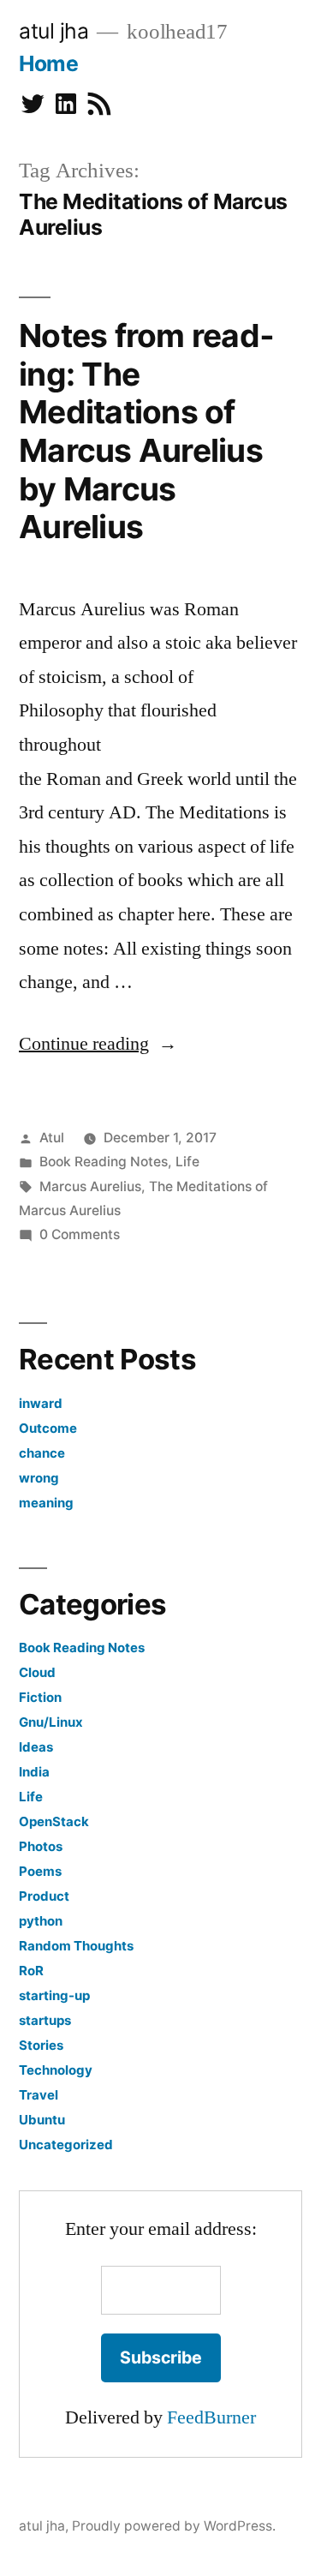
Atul (52, 1138)
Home (48, 63)
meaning (46, 1503)
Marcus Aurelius (90, 1186)
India (34, 1772)
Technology (56, 2070)
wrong (39, 1478)
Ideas (36, 1747)
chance (42, 1453)
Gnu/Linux (51, 1722)
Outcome (48, 1428)
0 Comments (80, 1234)
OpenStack (54, 1821)
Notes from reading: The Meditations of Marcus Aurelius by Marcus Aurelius (146, 431)
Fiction (40, 1697)
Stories (41, 2045)
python (41, 1921)
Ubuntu (42, 2120)
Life (187, 1162)
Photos (41, 1846)
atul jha (53, 31)
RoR (31, 1971)
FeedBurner (211, 2417)
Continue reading (98, 1044)
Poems (40, 1871)
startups (45, 2020)
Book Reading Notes (104, 1162)
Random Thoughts (76, 1946)
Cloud (37, 1672)
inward (41, 1403)
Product (44, 1896)
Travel (39, 2095)
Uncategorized (66, 2145)
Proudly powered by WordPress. (174, 2526)
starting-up (54, 1995)
